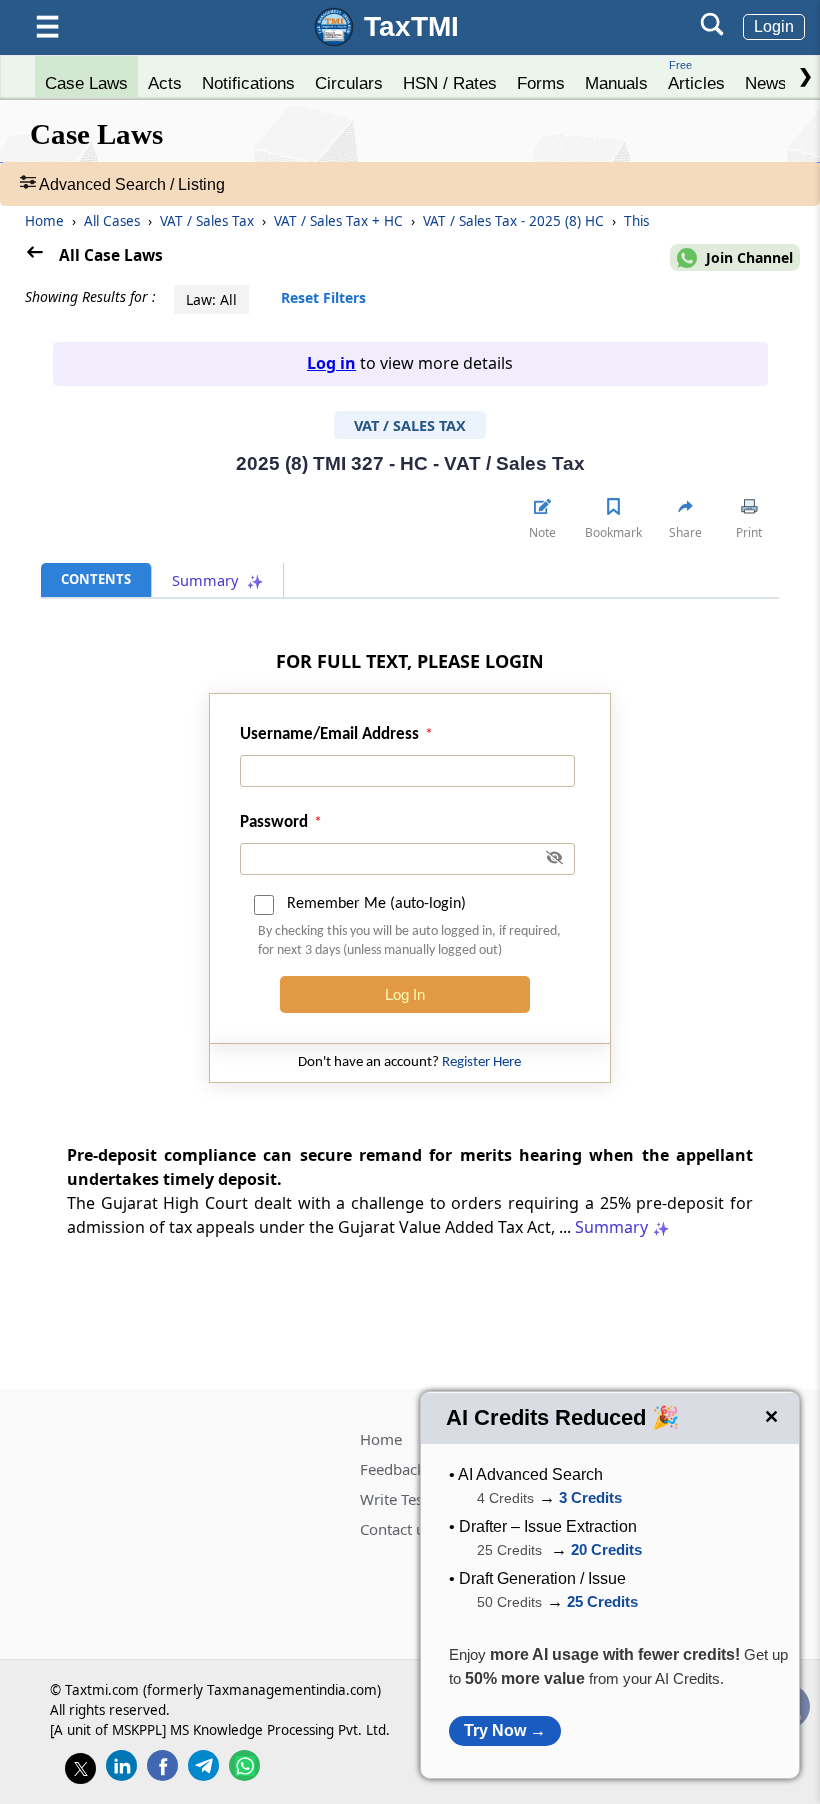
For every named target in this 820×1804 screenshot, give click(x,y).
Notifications (248, 83)
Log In (405, 994)
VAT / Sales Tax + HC (340, 221)
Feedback (392, 1469)
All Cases (114, 221)
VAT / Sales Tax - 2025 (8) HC (515, 221)
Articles (696, 75)
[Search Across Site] (712, 30)
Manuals (616, 83)
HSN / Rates (450, 83)
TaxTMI (411, 26)
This (636, 221)
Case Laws (86, 83)
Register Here (481, 1062)
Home (44, 221)
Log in (331, 363)
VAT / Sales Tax (209, 221)
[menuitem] (86, 78)
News (766, 83)
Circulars (349, 83)
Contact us (396, 1529)
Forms (541, 83)
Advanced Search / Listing (130, 184)
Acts (165, 83)
